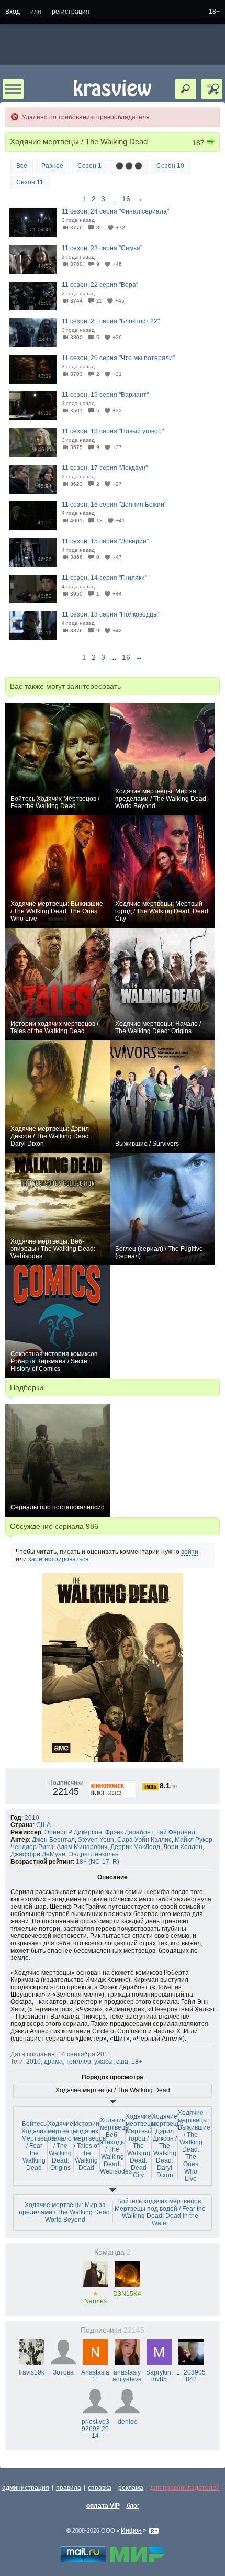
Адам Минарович (82, 1847)
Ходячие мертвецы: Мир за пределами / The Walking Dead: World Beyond (65, 2212)
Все (22, 166)
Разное (52, 166)
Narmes (95, 2298)
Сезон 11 (30, 182)
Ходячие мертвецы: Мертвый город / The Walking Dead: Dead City (141, 2146)
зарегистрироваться (59, 1559)
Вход (13, 12)
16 (126, 199)
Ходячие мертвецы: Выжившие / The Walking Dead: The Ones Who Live (194, 2146)
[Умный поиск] (212, 89)
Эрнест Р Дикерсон (73, 1832)
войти (190, 1552)
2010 (32, 1818)
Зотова (63, 2372)
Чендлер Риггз (32, 1847)
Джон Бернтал (53, 1840)
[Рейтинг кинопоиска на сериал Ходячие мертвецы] (113, 1783)
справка (100, 2488)
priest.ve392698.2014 (95, 2429)
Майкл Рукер (194, 1840)
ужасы (104, 2062)
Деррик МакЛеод (135, 1847)
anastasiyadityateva (127, 2376)
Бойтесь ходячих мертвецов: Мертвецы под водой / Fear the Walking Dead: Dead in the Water (160, 2212)
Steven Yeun (96, 1840)
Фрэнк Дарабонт (129, 1832)
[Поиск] (186, 89)
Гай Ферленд (176, 1832)
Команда (113, 2252)
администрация (26, 2488)
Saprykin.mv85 (159, 2376)
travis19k (32, 2372)
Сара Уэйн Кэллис (144, 1840)
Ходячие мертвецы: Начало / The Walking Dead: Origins (63, 2146)
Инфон (131, 2530)
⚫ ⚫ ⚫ (129, 166)
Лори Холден (183, 1847)
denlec (127, 2422)
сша (122, 2062)
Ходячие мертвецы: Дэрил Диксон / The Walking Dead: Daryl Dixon (167, 2146)
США (43, 1825)
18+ (214, 12)
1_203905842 (191, 2376)
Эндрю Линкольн (94, 1854)
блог (133, 2506)
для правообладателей (185, 2488)
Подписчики (113, 2330)
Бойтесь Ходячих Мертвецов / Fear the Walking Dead (38, 2146)
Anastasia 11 (95, 2376)
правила (69, 2488)
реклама (131, 2488)
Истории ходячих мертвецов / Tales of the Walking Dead (90, 2146)
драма (53, 2062)
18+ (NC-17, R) (98, 1862)
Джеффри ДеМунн (38, 1854)
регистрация (71, 12)
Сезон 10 (170, 166)
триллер (78, 2062)
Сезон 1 (89, 166)
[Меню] (13, 89)
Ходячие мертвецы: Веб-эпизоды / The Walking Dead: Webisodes (116, 2146)
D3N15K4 (127, 2294)
